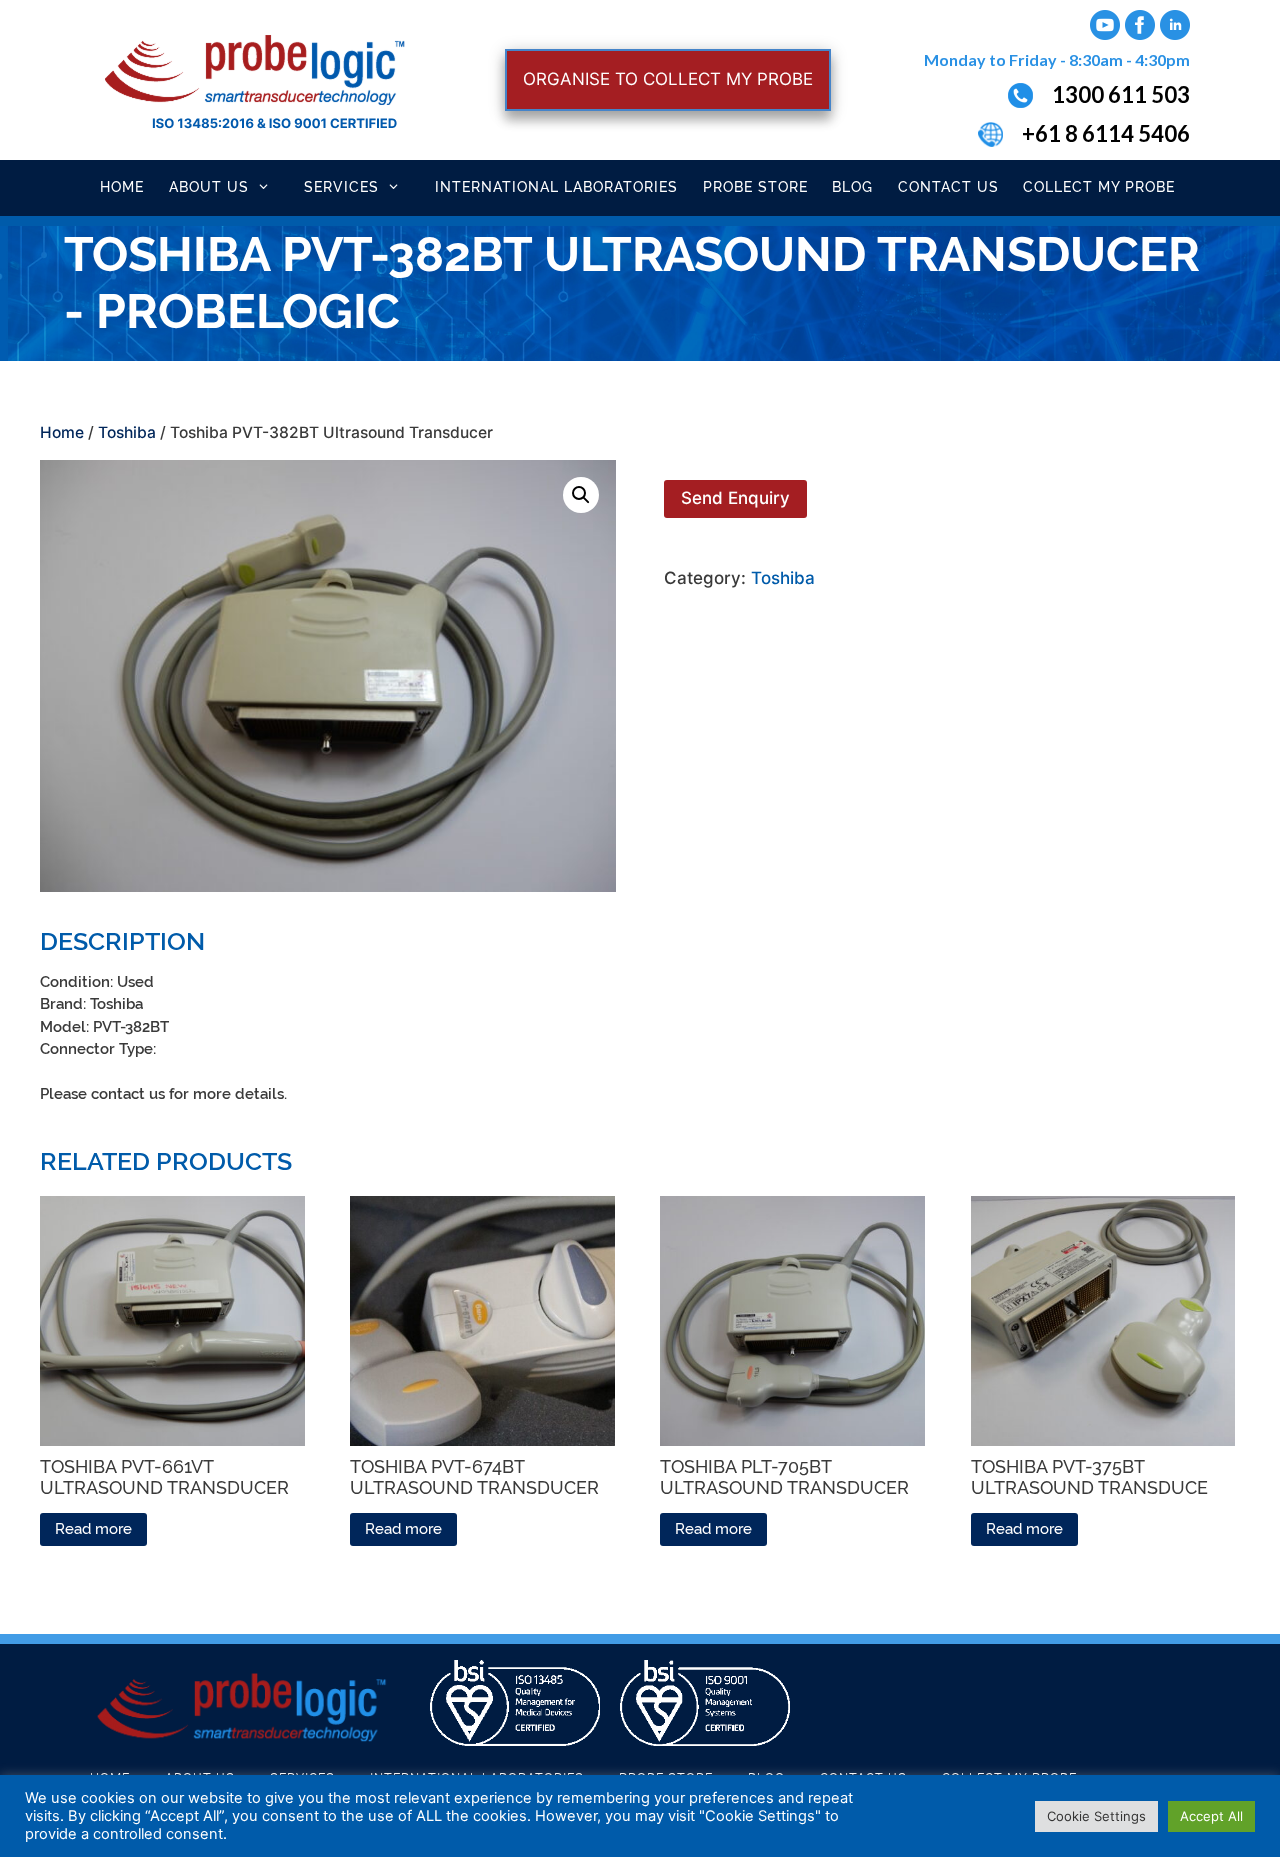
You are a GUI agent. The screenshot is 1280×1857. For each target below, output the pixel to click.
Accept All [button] (1211, 1816)
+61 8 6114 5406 (1106, 133)
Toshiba (127, 432)
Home (122, 187)
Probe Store (755, 187)
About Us (209, 187)
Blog (852, 187)
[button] (581, 495)
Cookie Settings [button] (1096, 1816)
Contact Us (948, 187)
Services (341, 187)
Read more (93, 1529)
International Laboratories (556, 187)
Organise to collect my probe (668, 79)
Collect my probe (1099, 187)
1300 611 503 (1121, 94)
